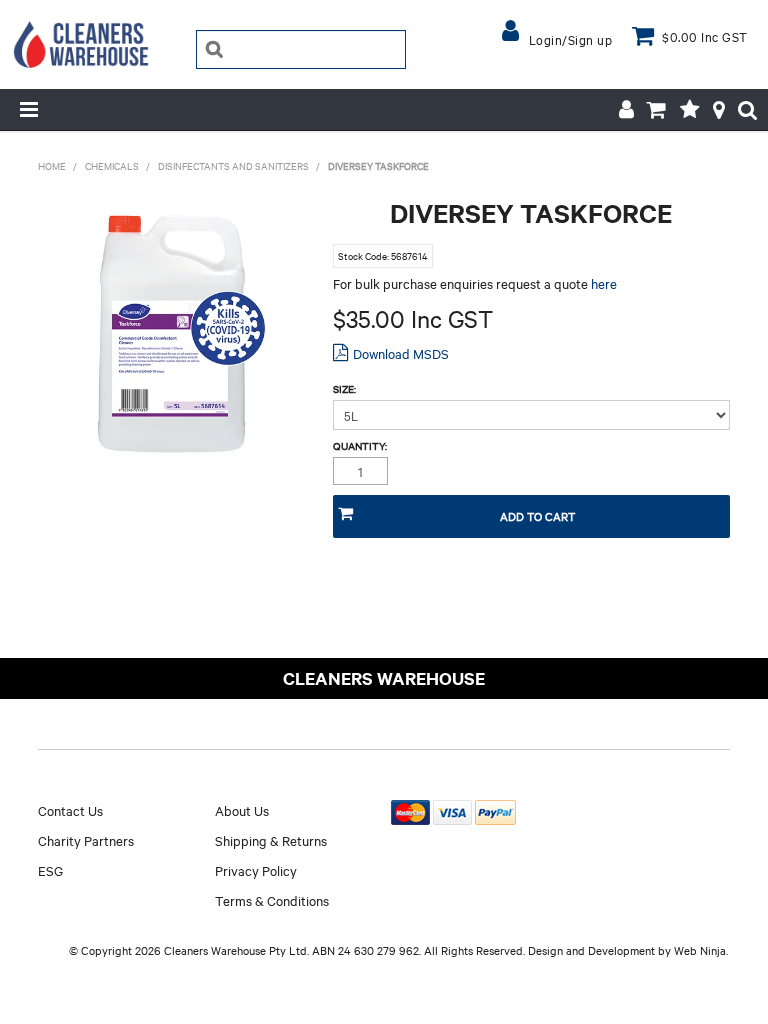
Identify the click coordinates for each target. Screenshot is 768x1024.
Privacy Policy (256, 870)
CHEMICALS (112, 165)
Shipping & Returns (271, 840)
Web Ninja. (701, 950)
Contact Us (70, 810)
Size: (344, 389)
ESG (50, 870)
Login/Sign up (571, 39)
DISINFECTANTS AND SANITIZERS (233, 165)
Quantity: (360, 446)
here (604, 283)
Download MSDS (401, 353)
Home (52, 165)
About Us (242, 810)
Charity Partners (86, 840)
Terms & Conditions (272, 900)
